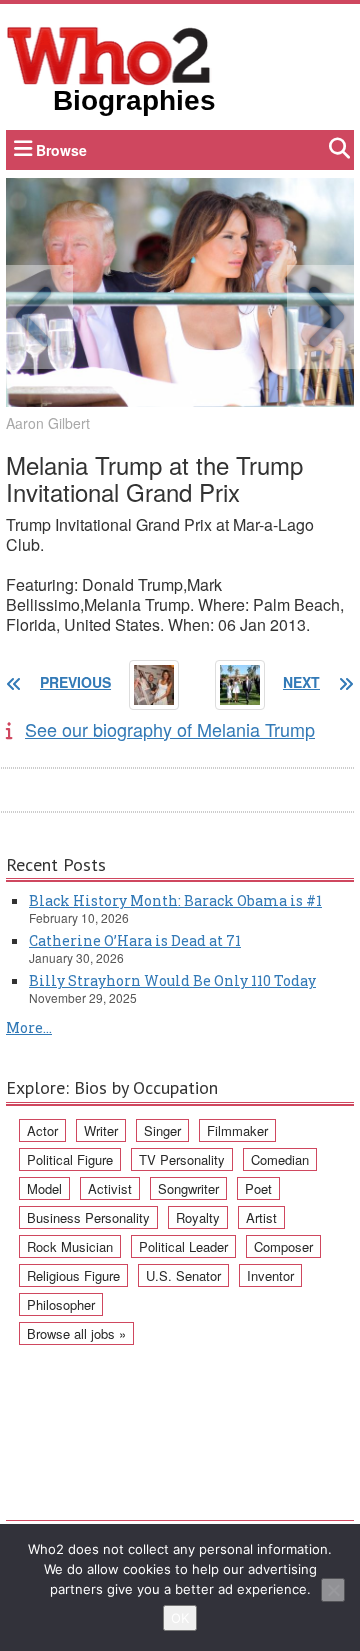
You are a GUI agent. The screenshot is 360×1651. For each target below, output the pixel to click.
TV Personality (182, 1159)
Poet (258, 1188)
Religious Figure (73, 1275)
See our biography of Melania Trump (170, 729)
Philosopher (61, 1304)
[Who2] (109, 54)
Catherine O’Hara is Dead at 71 (135, 940)
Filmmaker (237, 1130)
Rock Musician (70, 1246)
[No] (333, 1590)
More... (29, 1027)
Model (44, 1188)
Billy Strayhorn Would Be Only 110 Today (172, 980)
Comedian (280, 1159)
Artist (261, 1217)
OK (180, 1618)
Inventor (270, 1275)
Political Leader (183, 1246)
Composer (283, 1246)
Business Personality (88, 1217)
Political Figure (70, 1159)
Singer (162, 1130)
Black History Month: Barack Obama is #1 (175, 900)
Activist (110, 1188)
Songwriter (188, 1188)
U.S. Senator (183, 1275)
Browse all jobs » (76, 1333)
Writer (101, 1130)
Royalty (198, 1217)
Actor (42, 1130)
